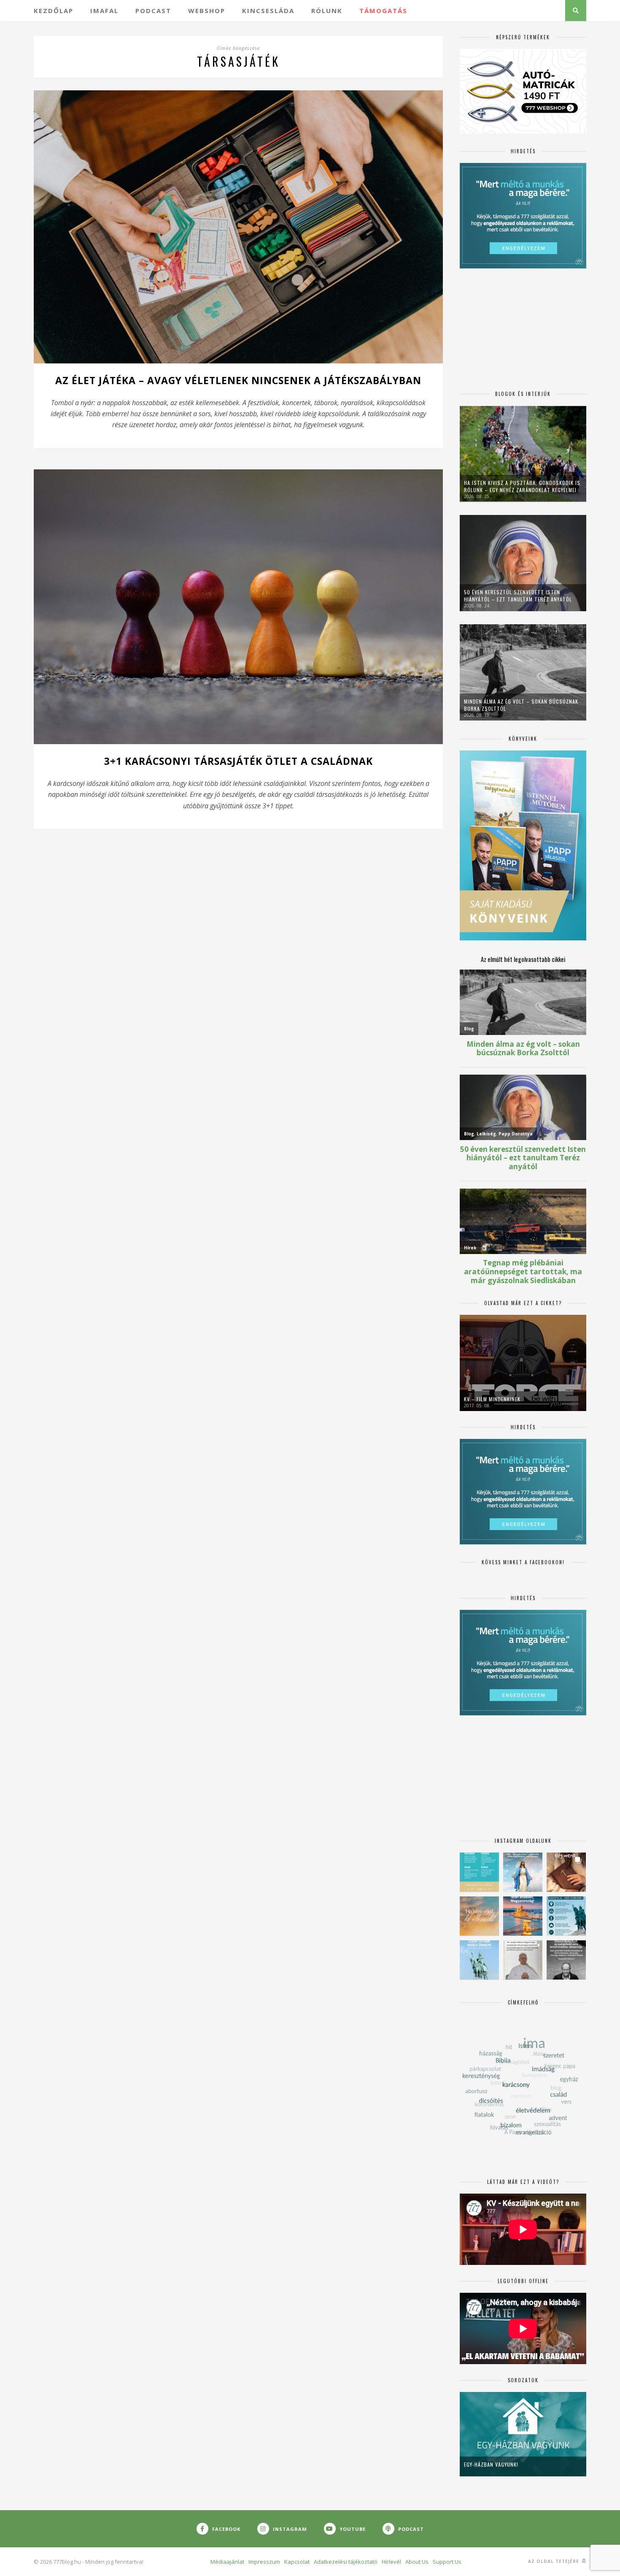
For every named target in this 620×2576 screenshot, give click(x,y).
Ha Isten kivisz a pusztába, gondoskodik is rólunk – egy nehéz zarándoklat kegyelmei (522, 486)
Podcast (153, 11)
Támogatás (383, 11)
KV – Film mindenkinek (492, 1399)
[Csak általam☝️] (523, 1872)
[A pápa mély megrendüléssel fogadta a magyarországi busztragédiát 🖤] (523, 1960)
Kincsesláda (268, 11)
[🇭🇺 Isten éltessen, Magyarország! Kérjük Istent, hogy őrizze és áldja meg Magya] (523, 1916)
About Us (417, 2562)
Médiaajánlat (227, 2562)
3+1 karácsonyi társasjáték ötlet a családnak (239, 761)
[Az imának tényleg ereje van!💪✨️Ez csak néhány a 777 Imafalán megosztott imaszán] (479, 1872)
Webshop (207, 11)
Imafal (104, 11)
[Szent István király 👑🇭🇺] (566, 1916)
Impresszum (264, 2562)
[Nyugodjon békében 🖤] (566, 1960)
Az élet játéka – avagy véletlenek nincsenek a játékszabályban (238, 380)
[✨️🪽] (479, 1916)
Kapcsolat (297, 2562)
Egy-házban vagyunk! (491, 2464)
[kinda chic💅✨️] (566, 1872)
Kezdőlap (54, 11)
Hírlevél (391, 2562)
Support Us (447, 2562)
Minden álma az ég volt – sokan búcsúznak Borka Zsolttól (521, 705)
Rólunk (327, 11)
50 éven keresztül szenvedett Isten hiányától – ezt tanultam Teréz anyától (518, 596)
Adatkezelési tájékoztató (346, 2562)
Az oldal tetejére (554, 2561)
